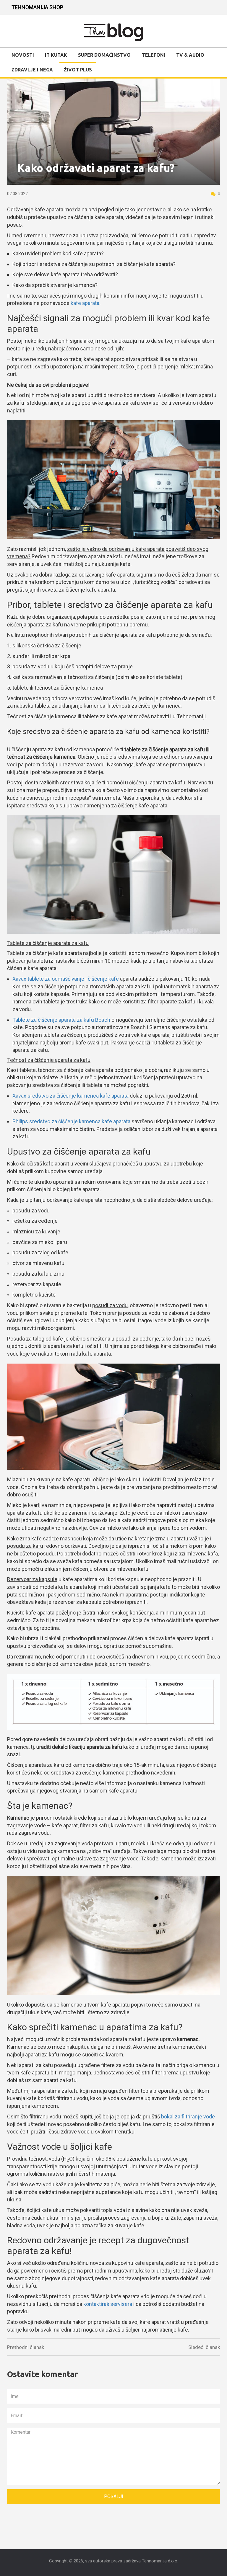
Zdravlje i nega (32, 70)
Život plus (78, 70)
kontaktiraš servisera (108, 2304)
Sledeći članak (204, 2347)
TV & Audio (190, 55)
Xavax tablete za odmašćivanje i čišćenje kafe (66, 979)
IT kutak (56, 55)
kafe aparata (85, 303)
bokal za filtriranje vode (188, 2117)
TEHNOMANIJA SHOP (37, 7)
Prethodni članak (26, 2347)
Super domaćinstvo (104, 55)
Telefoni (154, 55)
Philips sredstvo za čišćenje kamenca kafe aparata (71, 1121)
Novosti (23, 55)
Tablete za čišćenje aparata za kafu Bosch (61, 1020)
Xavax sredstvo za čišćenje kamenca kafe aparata (70, 1096)
